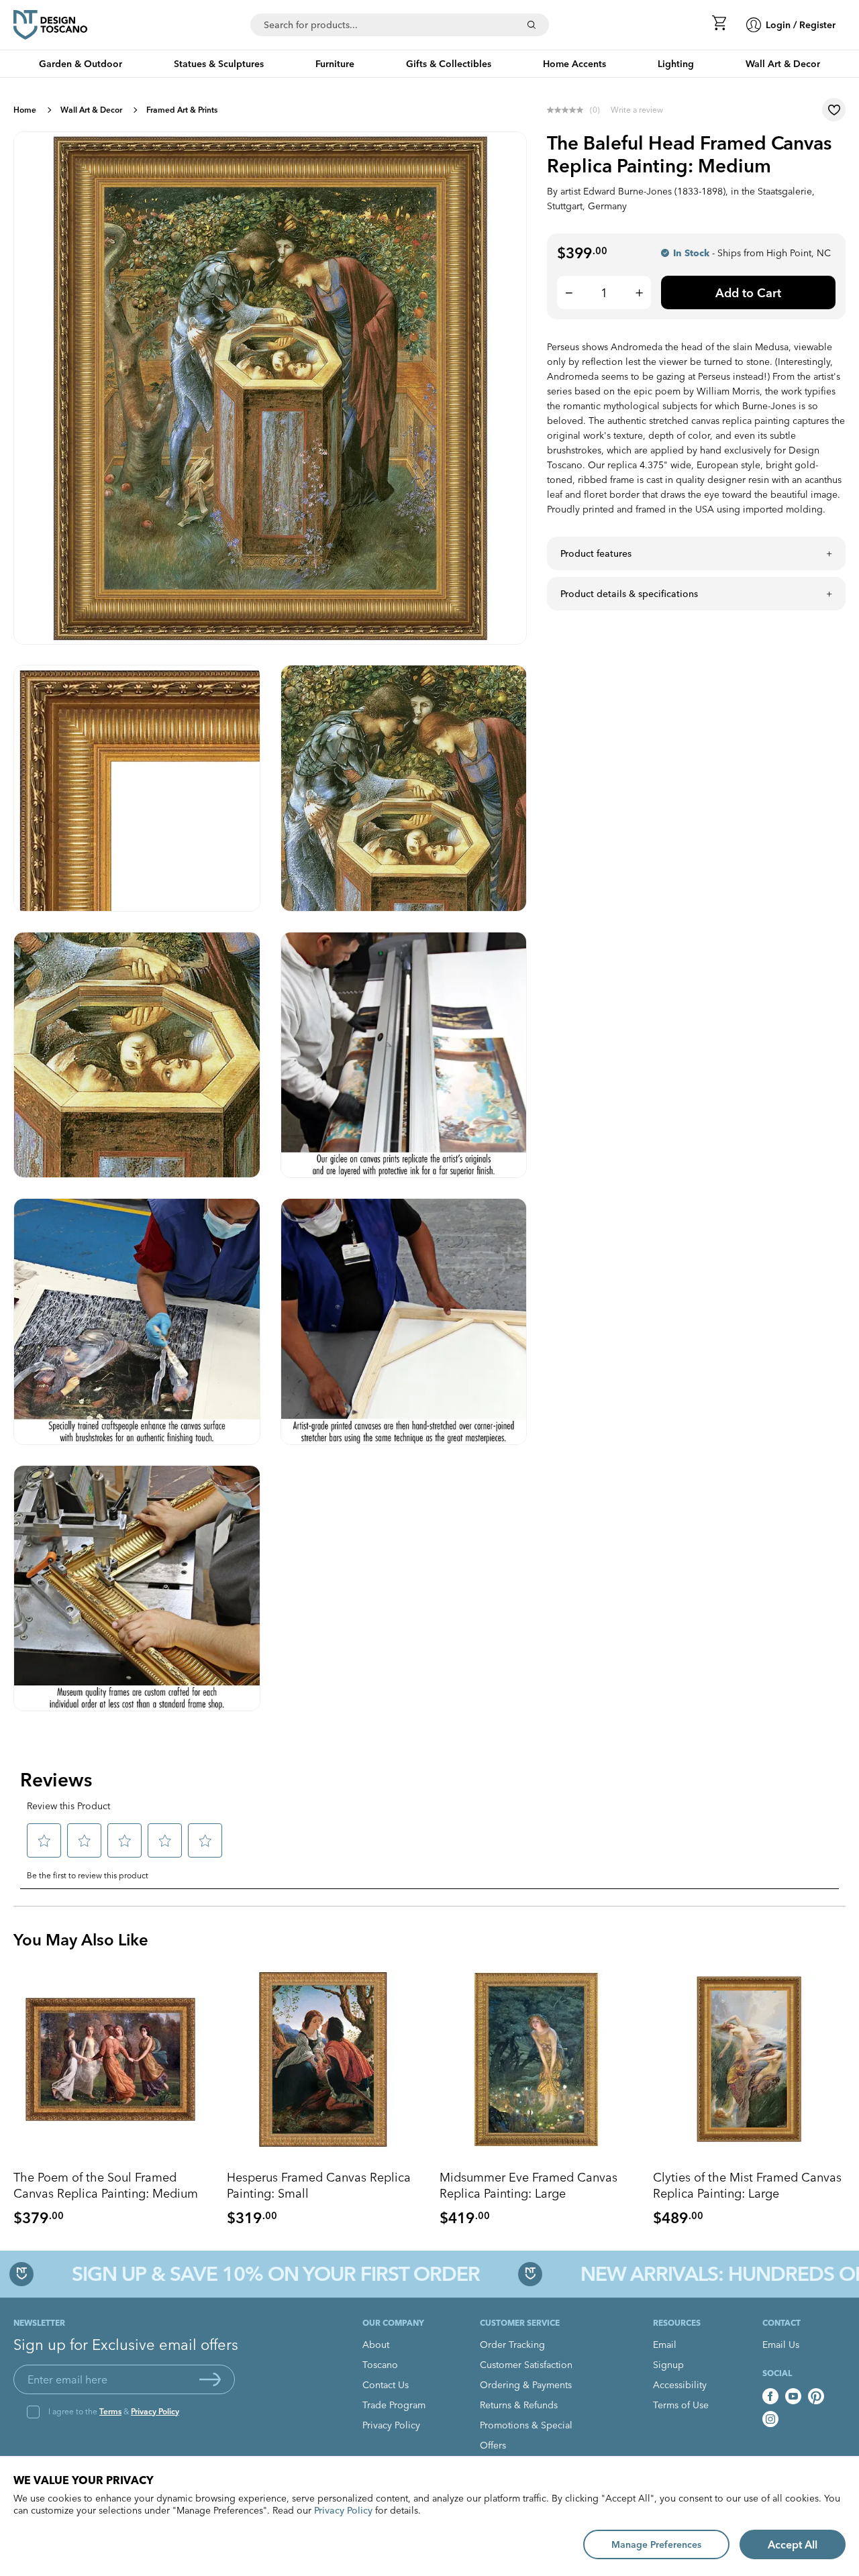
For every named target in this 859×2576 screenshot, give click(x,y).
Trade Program (394, 2405)
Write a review (637, 110)
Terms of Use (681, 2405)
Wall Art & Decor (91, 110)
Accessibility (680, 2385)
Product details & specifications (629, 594)
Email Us (781, 2345)
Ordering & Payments (526, 2385)
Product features (596, 553)
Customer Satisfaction (526, 2365)
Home (25, 110)
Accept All (793, 2544)
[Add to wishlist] (834, 110)
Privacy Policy (155, 2411)
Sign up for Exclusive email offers (126, 2345)
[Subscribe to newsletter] (210, 2379)
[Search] (532, 25)
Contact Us (386, 2385)
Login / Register (801, 25)
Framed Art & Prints (182, 110)
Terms (110, 2411)
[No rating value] (568, 110)
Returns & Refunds (519, 2405)
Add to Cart (748, 293)
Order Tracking (512, 2345)
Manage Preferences (656, 2544)
